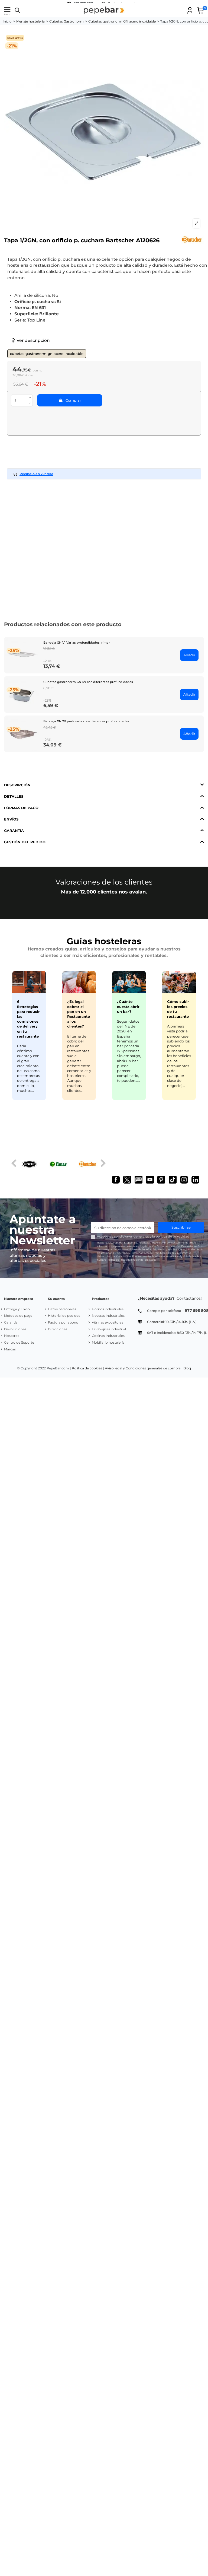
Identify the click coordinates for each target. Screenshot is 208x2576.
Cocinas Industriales (108, 1336)
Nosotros (12, 1336)
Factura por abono (63, 1322)
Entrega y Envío (17, 1309)
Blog (187, 1368)
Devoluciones (15, 1329)
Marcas (10, 1349)
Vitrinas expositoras (108, 1322)
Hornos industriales (108, 1309)
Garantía (11, 1322)
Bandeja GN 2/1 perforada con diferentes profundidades (86, 721)
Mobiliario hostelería (108, 1342)
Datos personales (62, 1309)
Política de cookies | (88, 1368)
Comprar (73, 400)
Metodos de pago (18, 1316)
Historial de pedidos (64, 1316)
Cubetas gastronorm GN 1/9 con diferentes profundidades (88, 682)
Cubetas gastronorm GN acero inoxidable (47, 354)
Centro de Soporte (19, 1342)
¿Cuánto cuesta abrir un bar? (128, 1006)
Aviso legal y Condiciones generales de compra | (144, 1368)
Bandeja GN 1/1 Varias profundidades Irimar (77, 643)
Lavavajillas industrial (109, 1329)
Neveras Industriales (108, 1316)
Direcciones (58, 1329)
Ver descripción (33, 340)
